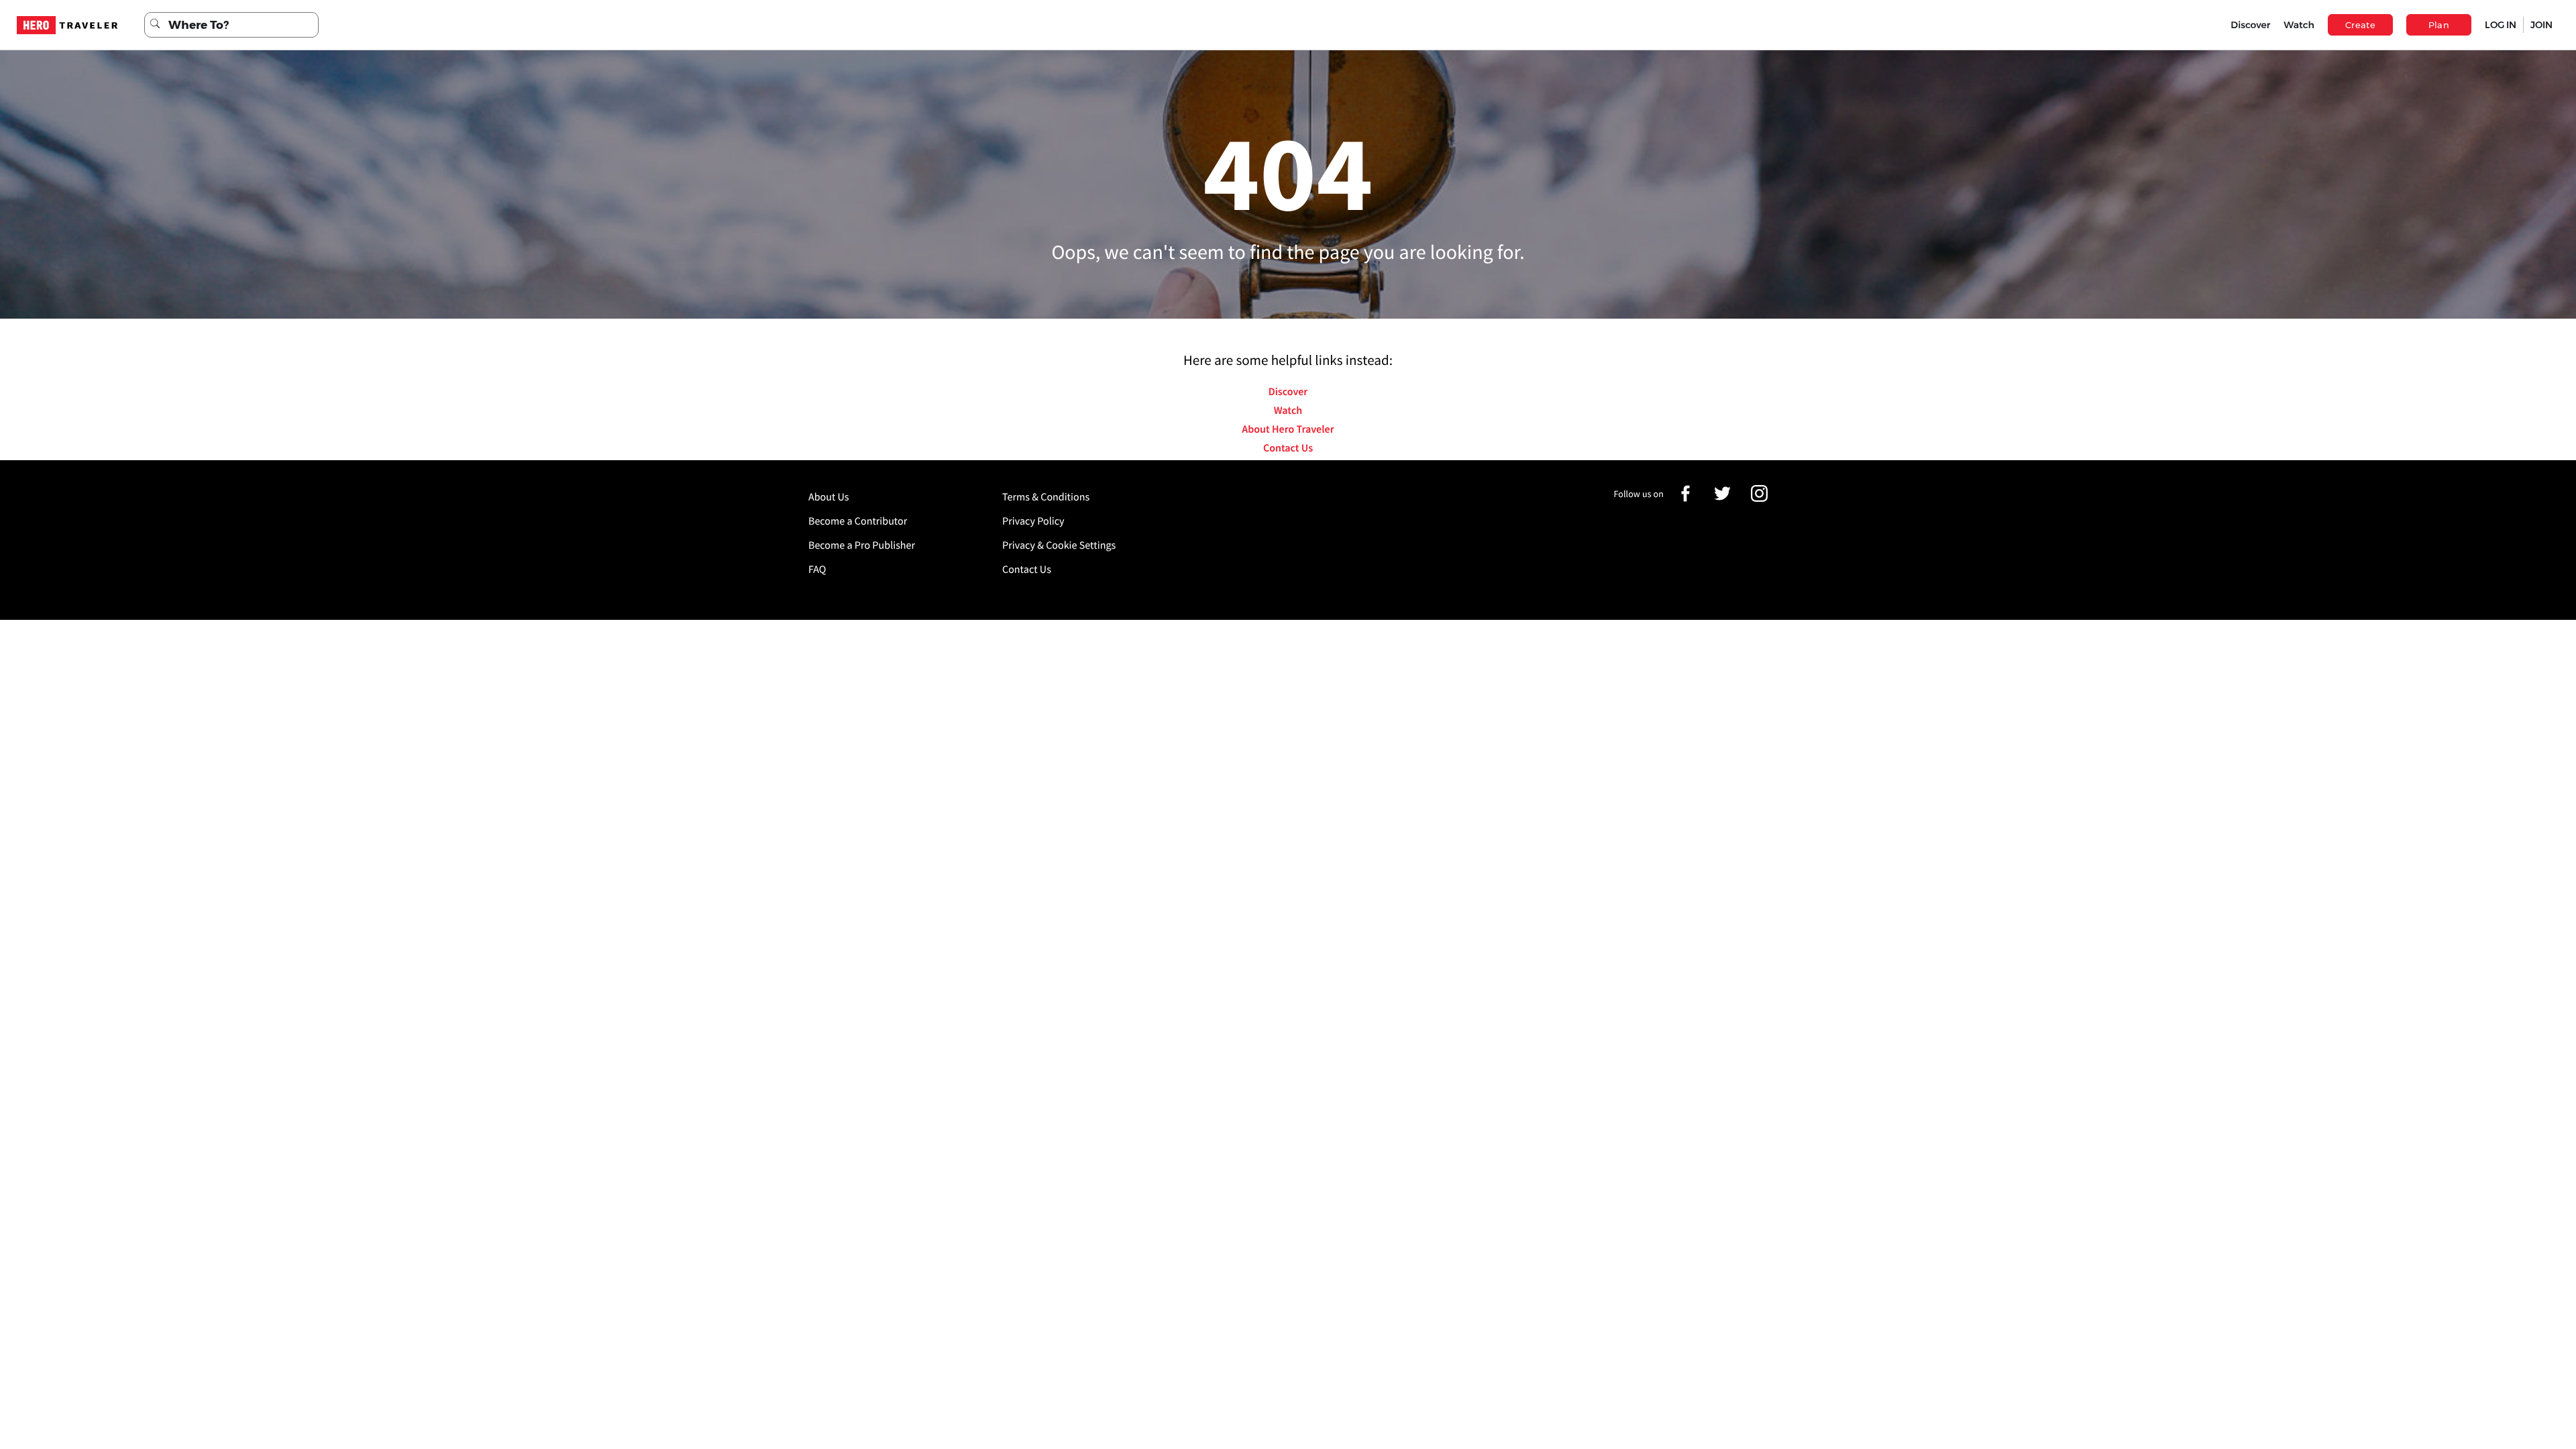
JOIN (2541, 25)
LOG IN (2501, 25)
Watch (2299, 25)
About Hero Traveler (1288, 429)
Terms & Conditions (1046, 497)
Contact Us (1288, 448)
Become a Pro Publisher (862, 545)
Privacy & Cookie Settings (1059, 545)
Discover (2250, 25)
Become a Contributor (858, 521)
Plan (2439, 25)
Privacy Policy (1033, 521)
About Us (829, 497)
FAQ (817, 570)
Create (2360, 25)
